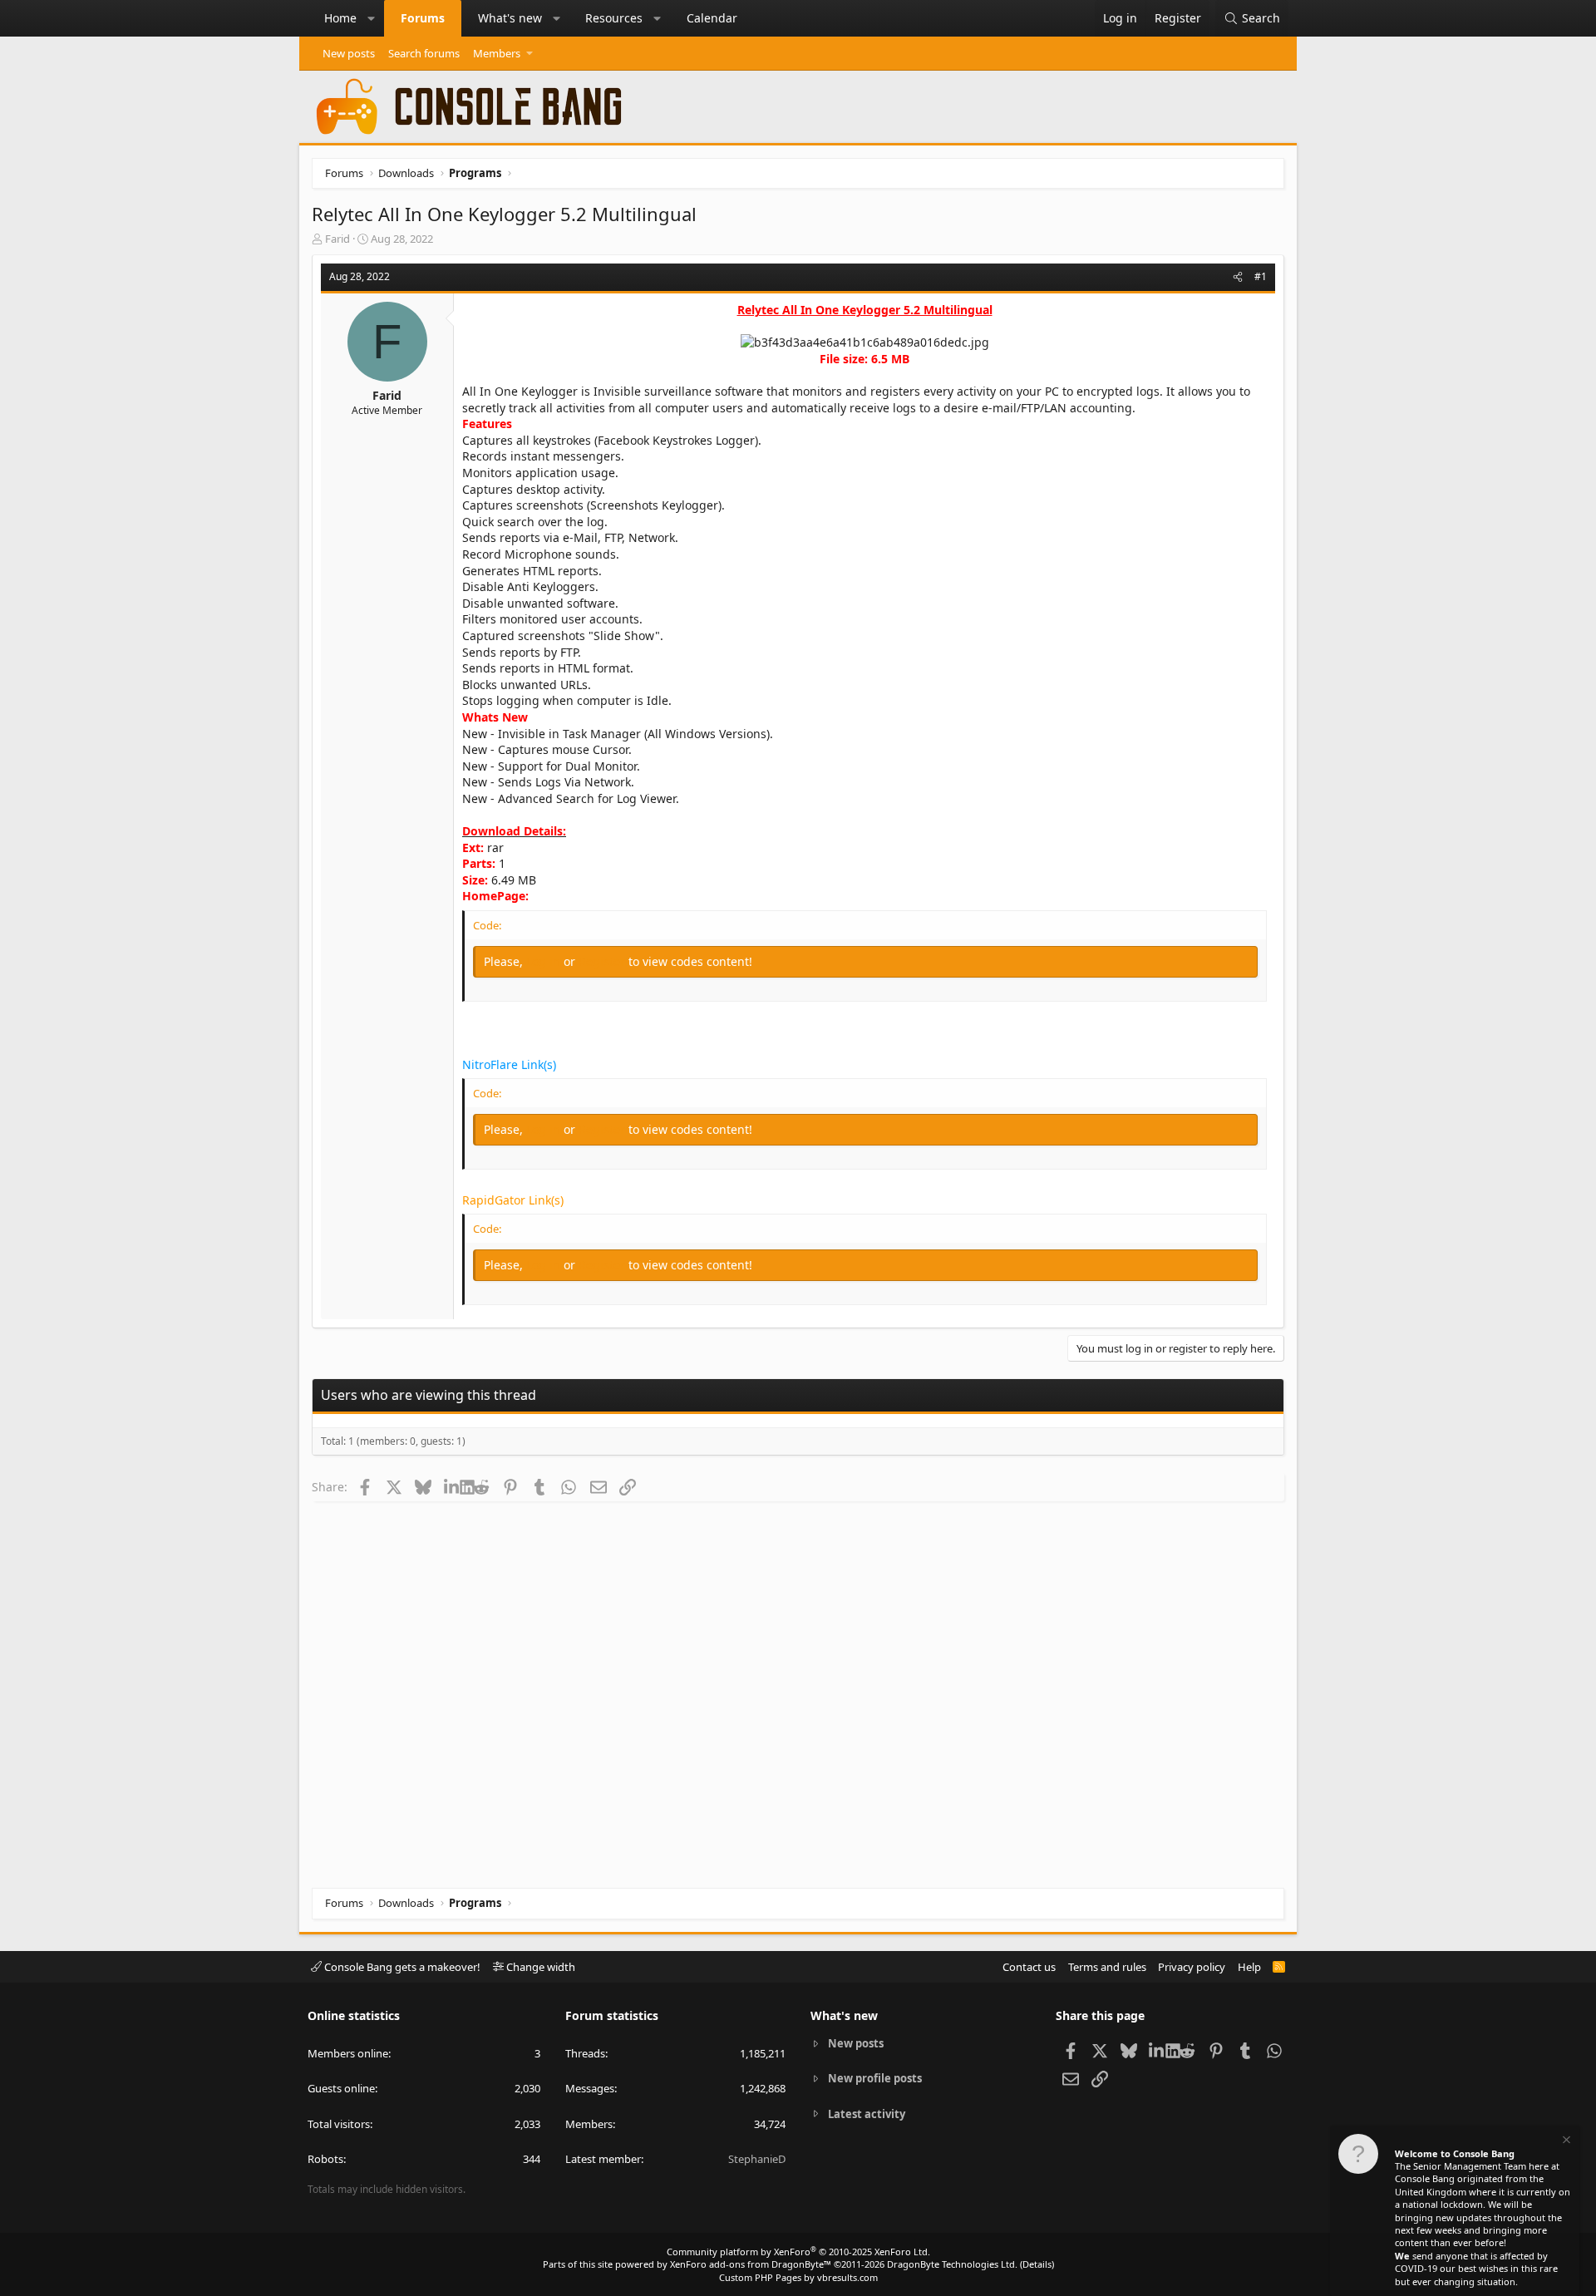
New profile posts (875, 2078)
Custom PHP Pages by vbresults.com (798, 2277)
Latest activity (867, 2114)
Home (340, 18)
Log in (545, 961)
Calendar (712, 18)
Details (1037, 2264)
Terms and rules (1107, 1967)
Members (497, 53)
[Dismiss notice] (1565, 2142)
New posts (349, 53)
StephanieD (757, 2159)
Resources (614, 18)
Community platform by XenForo (798, 2252)
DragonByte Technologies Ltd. (952, 2264)
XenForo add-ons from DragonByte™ (751, 2264)
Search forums (424, 53)
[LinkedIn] (452, 1486)
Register (603, 961)
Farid (337, 239)
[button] (372, 18)
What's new (510, 18)
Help (1249, 1967)
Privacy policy (1192, 1967)
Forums (423, 18)
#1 (1261, 276)
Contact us (1029, 1967)
